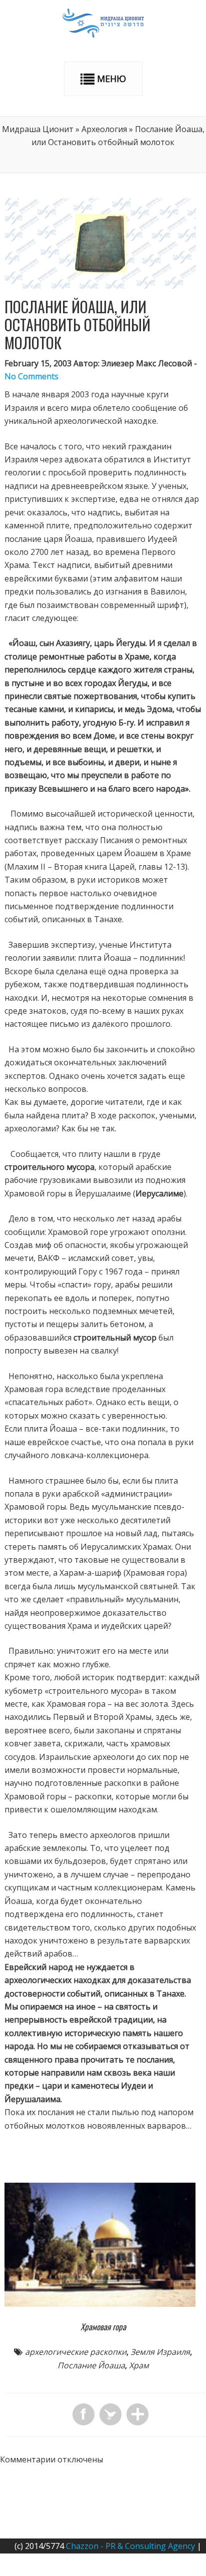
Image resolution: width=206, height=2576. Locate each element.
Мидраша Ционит (38, 129)
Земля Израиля (160, 2352)
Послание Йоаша (91, 2365)
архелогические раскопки (76, 2352)
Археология (104, 129)
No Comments (31, 376)
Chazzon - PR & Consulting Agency (130, 2546)
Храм (139, 2365)
